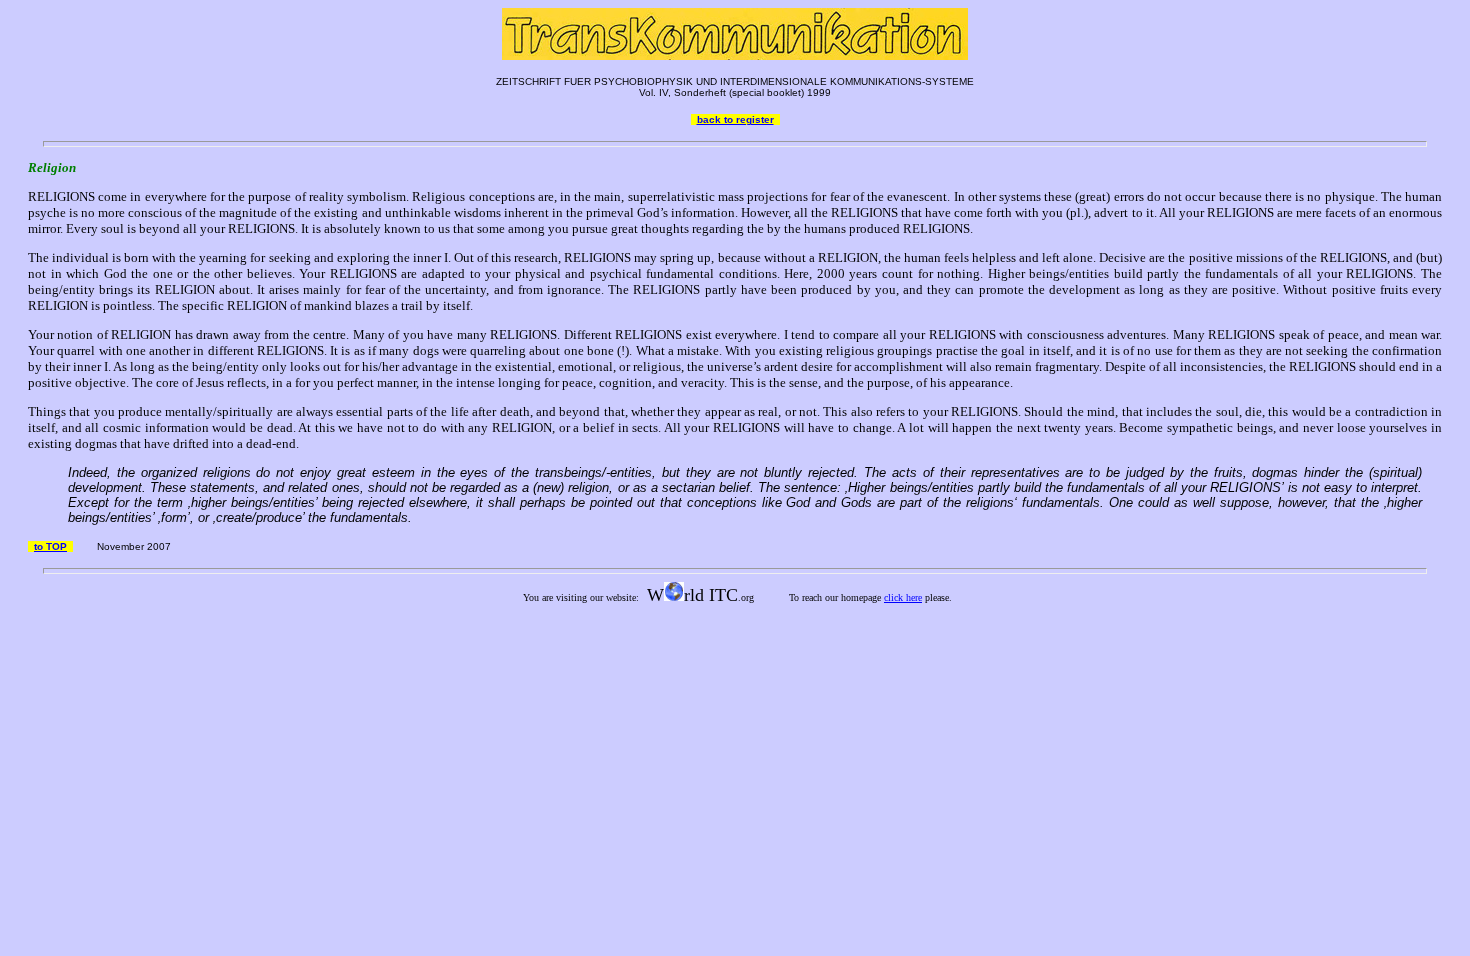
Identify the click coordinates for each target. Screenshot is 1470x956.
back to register (735, 119)
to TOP (50, 546)
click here (903, 597)
